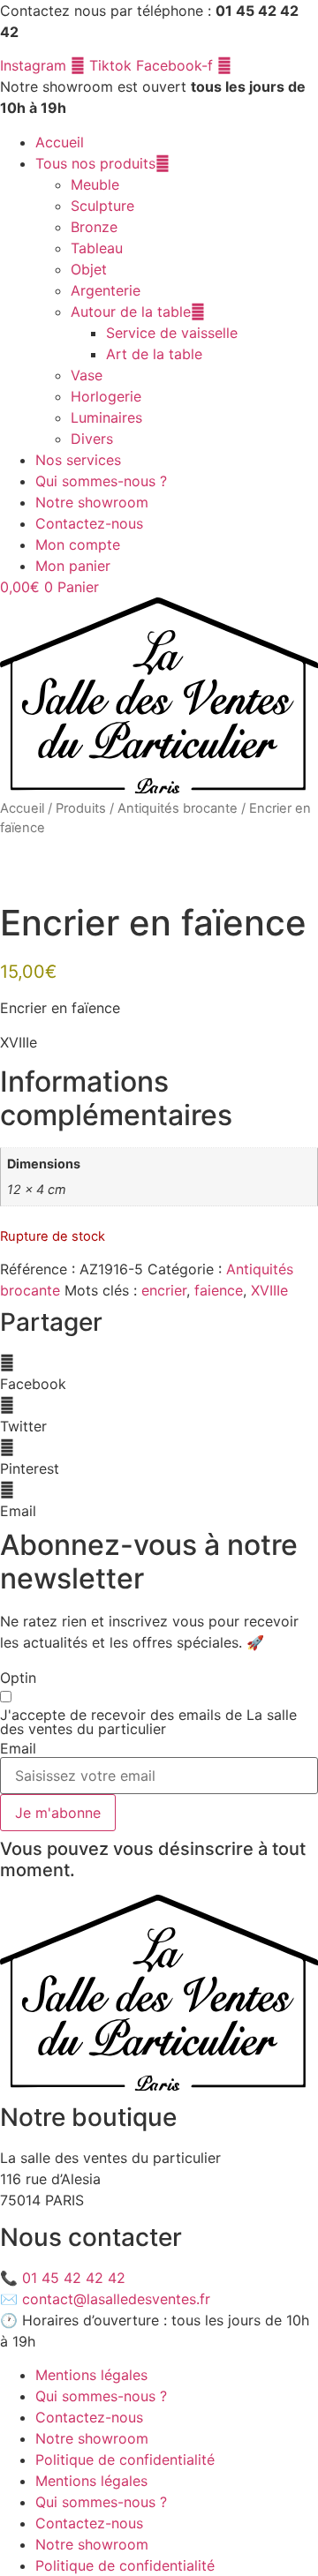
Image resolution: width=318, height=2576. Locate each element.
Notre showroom (92, 502)
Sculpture (102, 206)
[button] (159, 1373)
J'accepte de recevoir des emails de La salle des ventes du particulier (148, 1722)
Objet (89, 269)
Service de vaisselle (172, 333)
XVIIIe (269, 1290)
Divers (92, 439)
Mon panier (73, 566)
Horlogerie (106, 396)
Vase (87, 375)
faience (219, 1290)
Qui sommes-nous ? (101, 481)
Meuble (95, 184)
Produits (81, 808)
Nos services (78, 460)
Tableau (97, 248)
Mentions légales (91, 2375)
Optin (18, 1678)
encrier (164, 1290)
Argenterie (106, 290)
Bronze (94, 227)
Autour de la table (131, 312)
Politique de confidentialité (125, 2460)
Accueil (60, 142)
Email (18, 1748)
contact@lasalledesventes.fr (116, 2299)
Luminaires (106, 417)
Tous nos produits (95, 163)
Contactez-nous (89, 523)
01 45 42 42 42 (74, 2278)
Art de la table (154, 354)
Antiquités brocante (178, 808)
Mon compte (78, 544)
